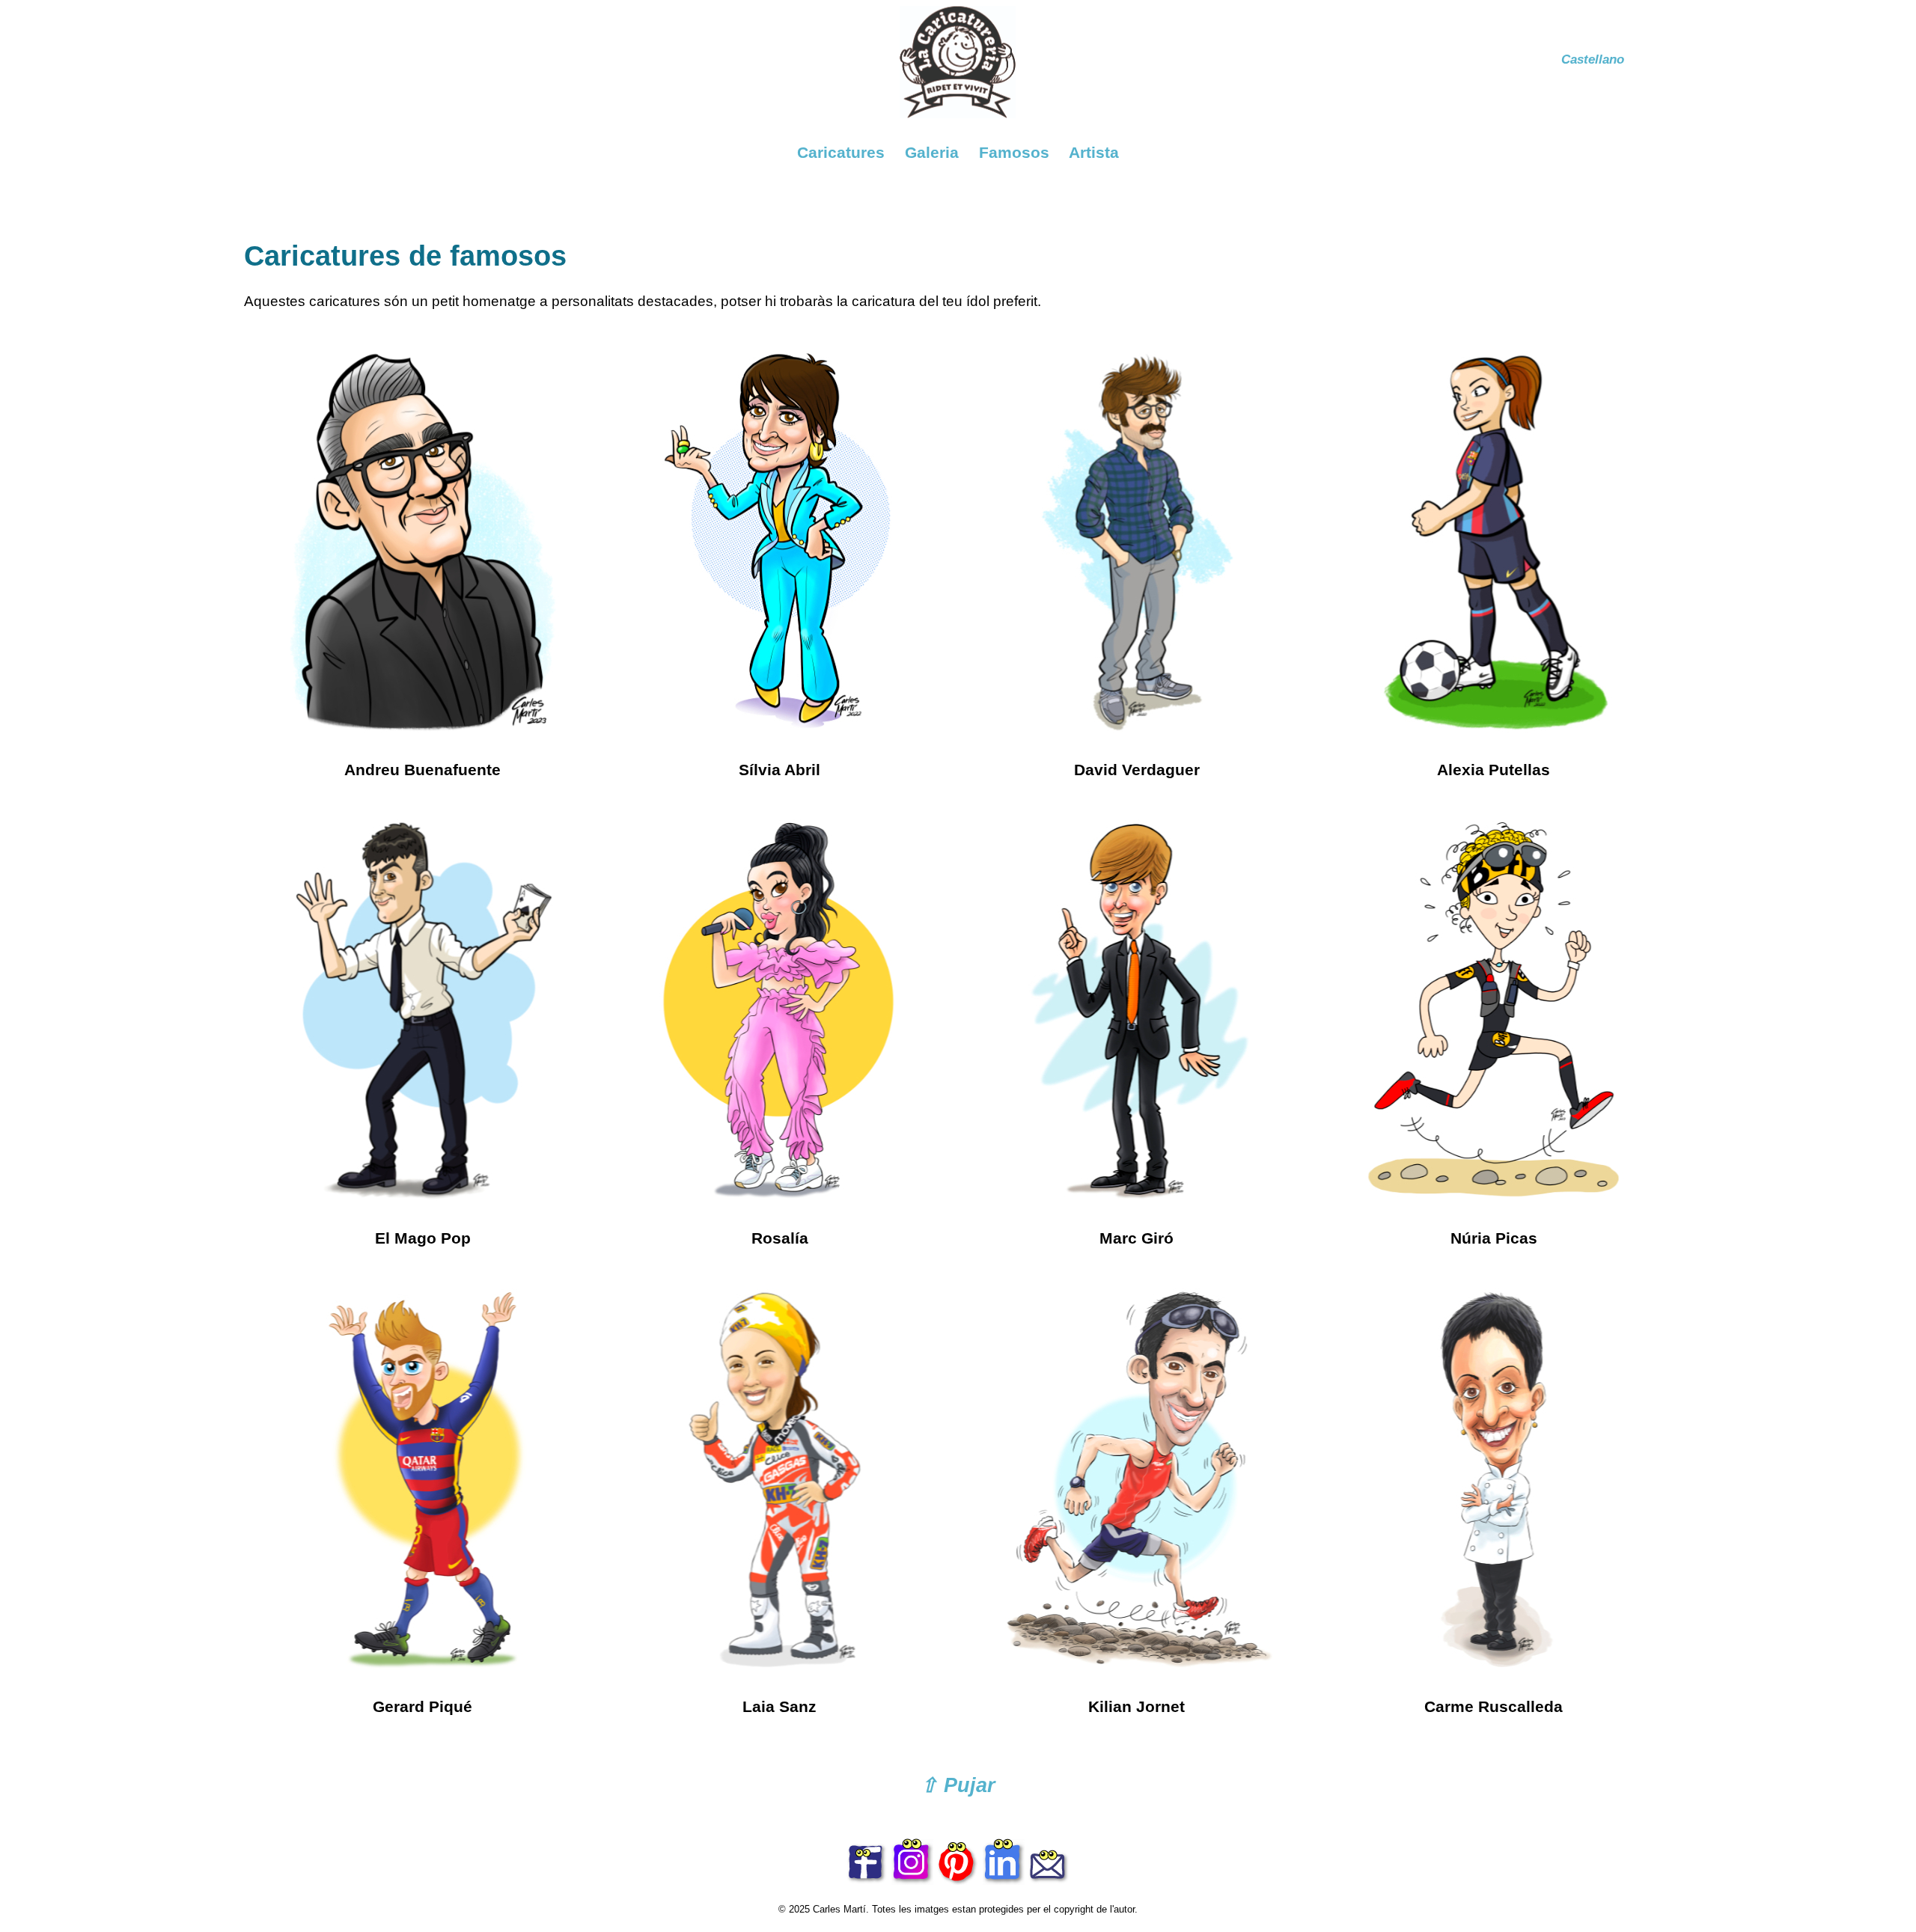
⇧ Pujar (958, 1785)
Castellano (1593, 59)
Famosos (1014, 152)
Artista (1094, 152)
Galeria (932, 152)
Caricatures (841, 152)
